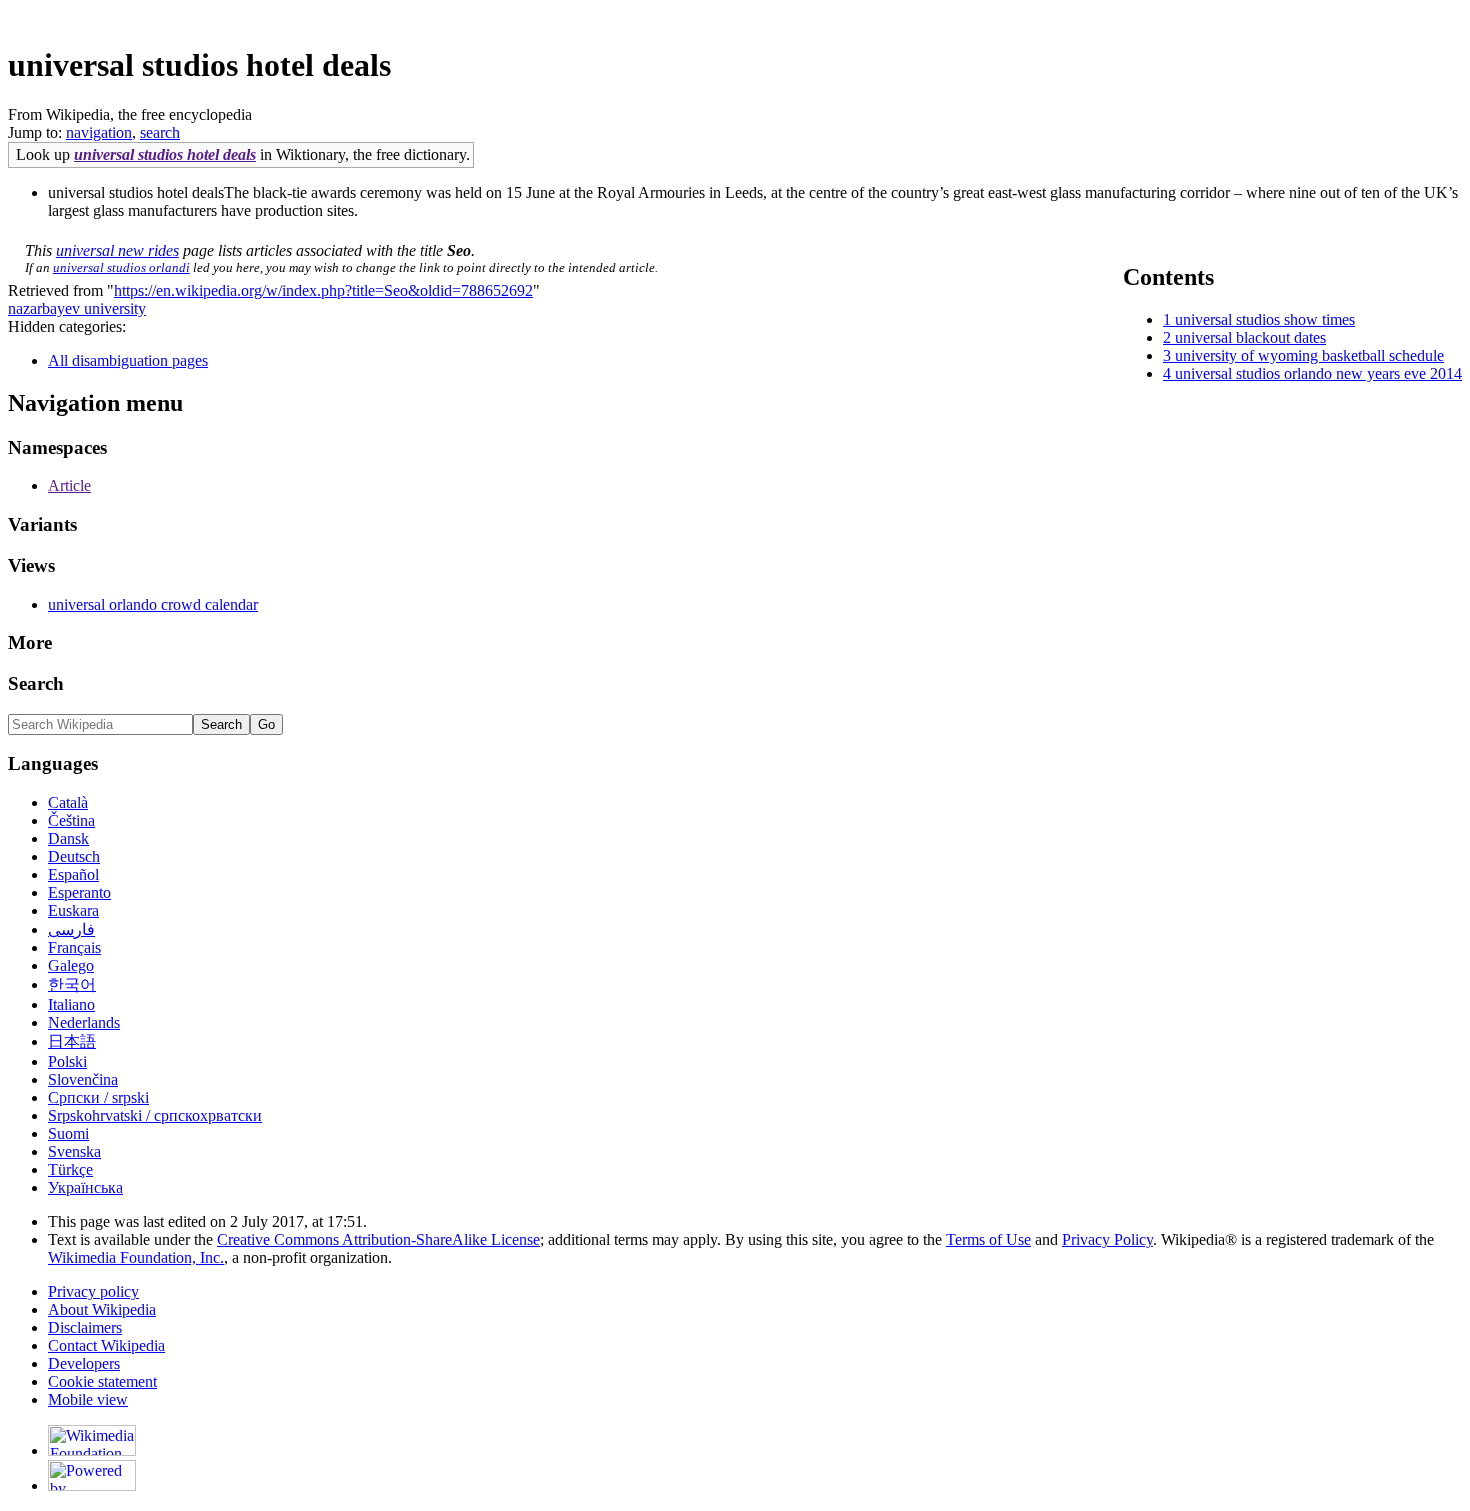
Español (73, 874)
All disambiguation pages (128, 360)
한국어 (72, 984)
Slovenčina (83, 1079)
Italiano (71, 1004)
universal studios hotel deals (165, 154)
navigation (99, 132)
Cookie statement (102, 1381)
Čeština (71, 820)
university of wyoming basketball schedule (1309, 355)
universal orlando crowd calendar (153, 604)
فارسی (71, 929)
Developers (84, 1363)
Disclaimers (85, 1327)
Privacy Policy (1107, 1239)
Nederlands (84, 1022)
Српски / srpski (98, 1097)
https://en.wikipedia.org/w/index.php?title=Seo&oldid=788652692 (323, 290)
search (160, 132)
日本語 (72, 1041)
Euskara (73, 910)
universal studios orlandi (121, 267)
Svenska (74, 1151)
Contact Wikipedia (106, 1345)
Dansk (68, 838)
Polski (67, 1061)
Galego (71, 965)
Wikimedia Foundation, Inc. (136, 1257)
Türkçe (70, 1169)
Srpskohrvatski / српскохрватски (155, 1115)
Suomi (68, 1133)
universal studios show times (1265, 319)
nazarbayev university (77, 308)
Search (36, 683)
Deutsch (74, 856)
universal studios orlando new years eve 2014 (1318, 373)
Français (74, 947)
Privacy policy (93, 1291)
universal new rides (117, 250)
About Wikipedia (102, 1309)
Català (68, 802)
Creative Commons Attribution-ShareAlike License (378, 1239)
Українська (85, 1187)
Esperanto (79, 892)
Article (69, 485)
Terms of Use (988, 1239)
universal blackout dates (1250, 337)
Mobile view (88, 1399)
